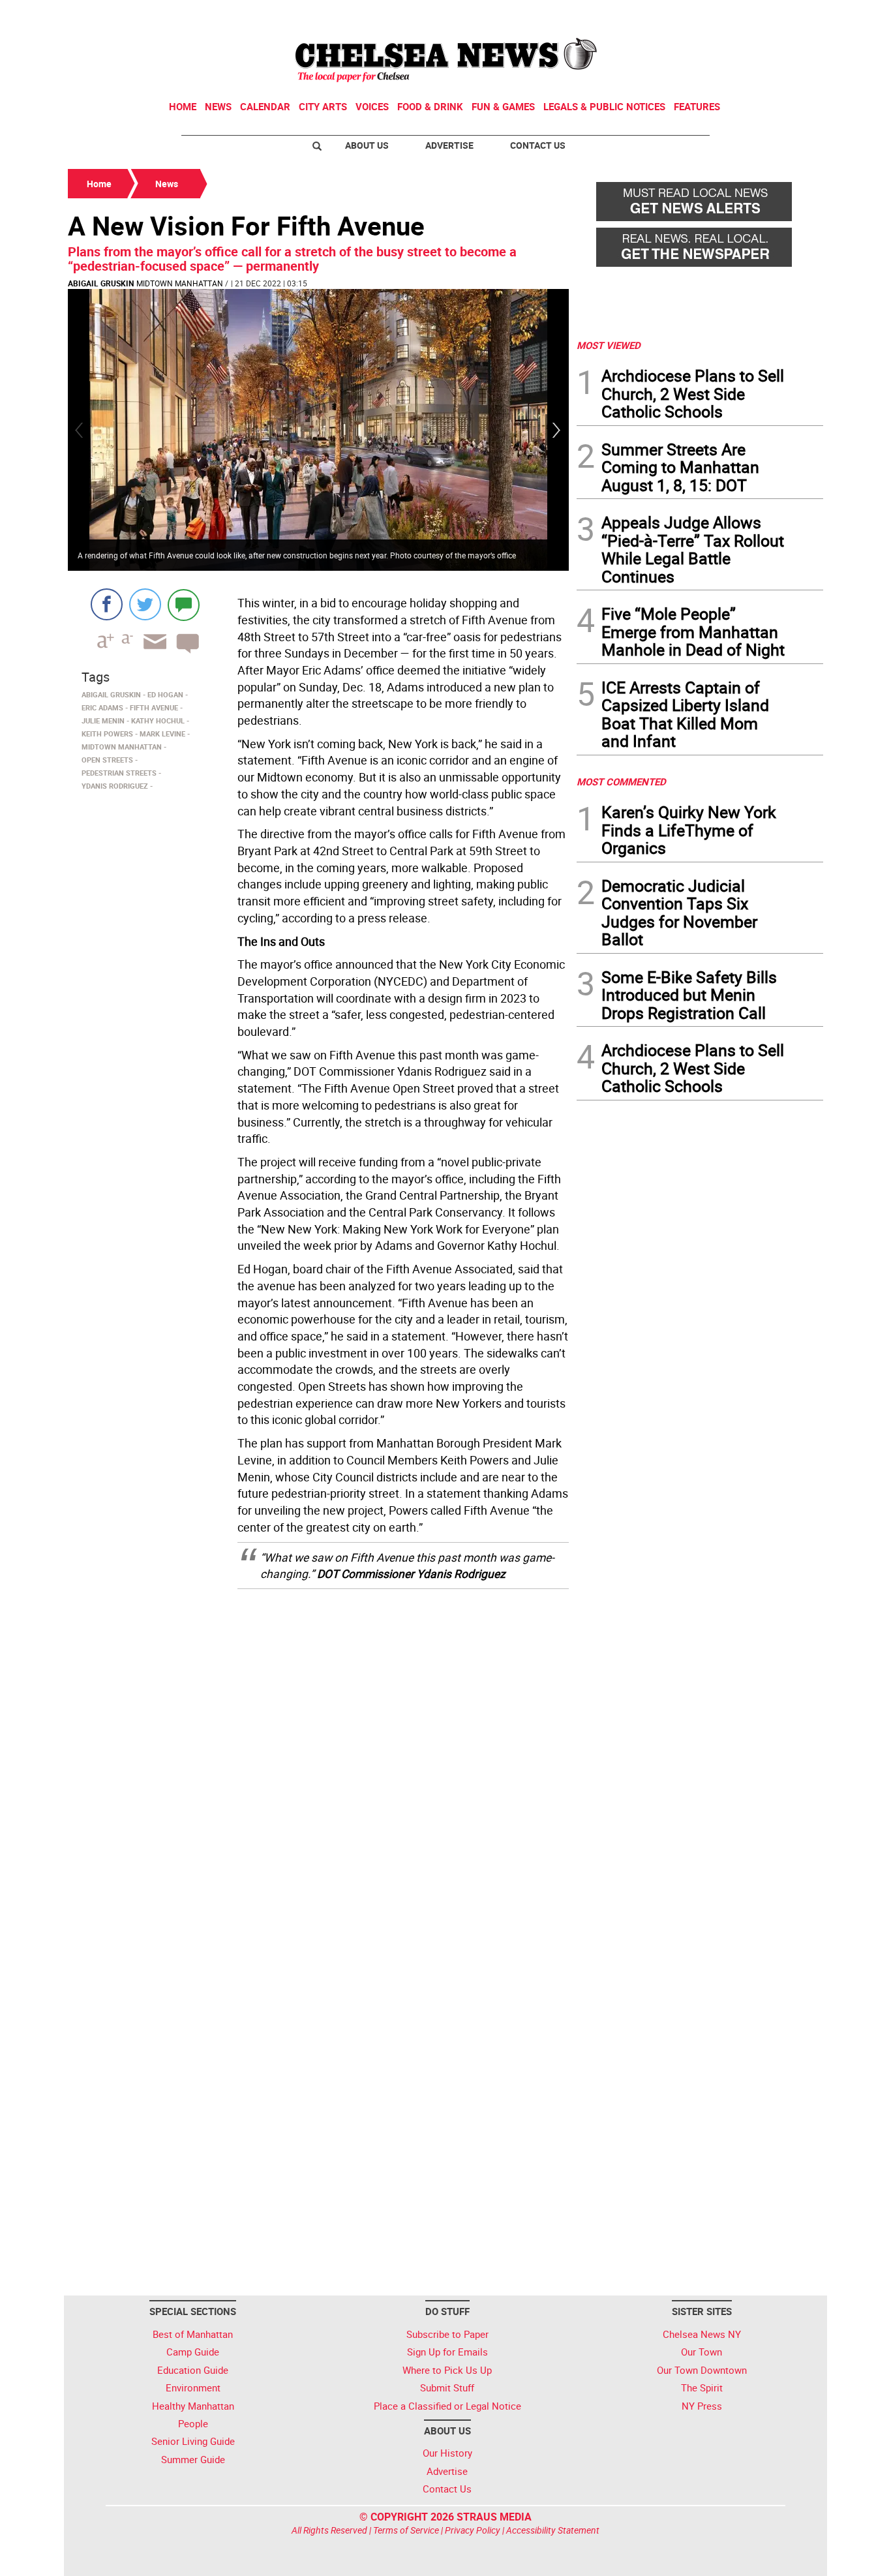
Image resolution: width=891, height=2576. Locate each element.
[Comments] (184, 604)
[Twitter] (145, 604)
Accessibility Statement (553, 2530)
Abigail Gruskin (101, 283)
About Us (367, 145)
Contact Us (538, 145)
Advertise (449, 145)
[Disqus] (318, 1765)
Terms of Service (406, 2530)
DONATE (792, 15)
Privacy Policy (473, 2530)
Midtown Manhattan (180, 283)
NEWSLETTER (718, 15)
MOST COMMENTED (621, 781)
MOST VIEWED (609, 345)
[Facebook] (107, 604)
